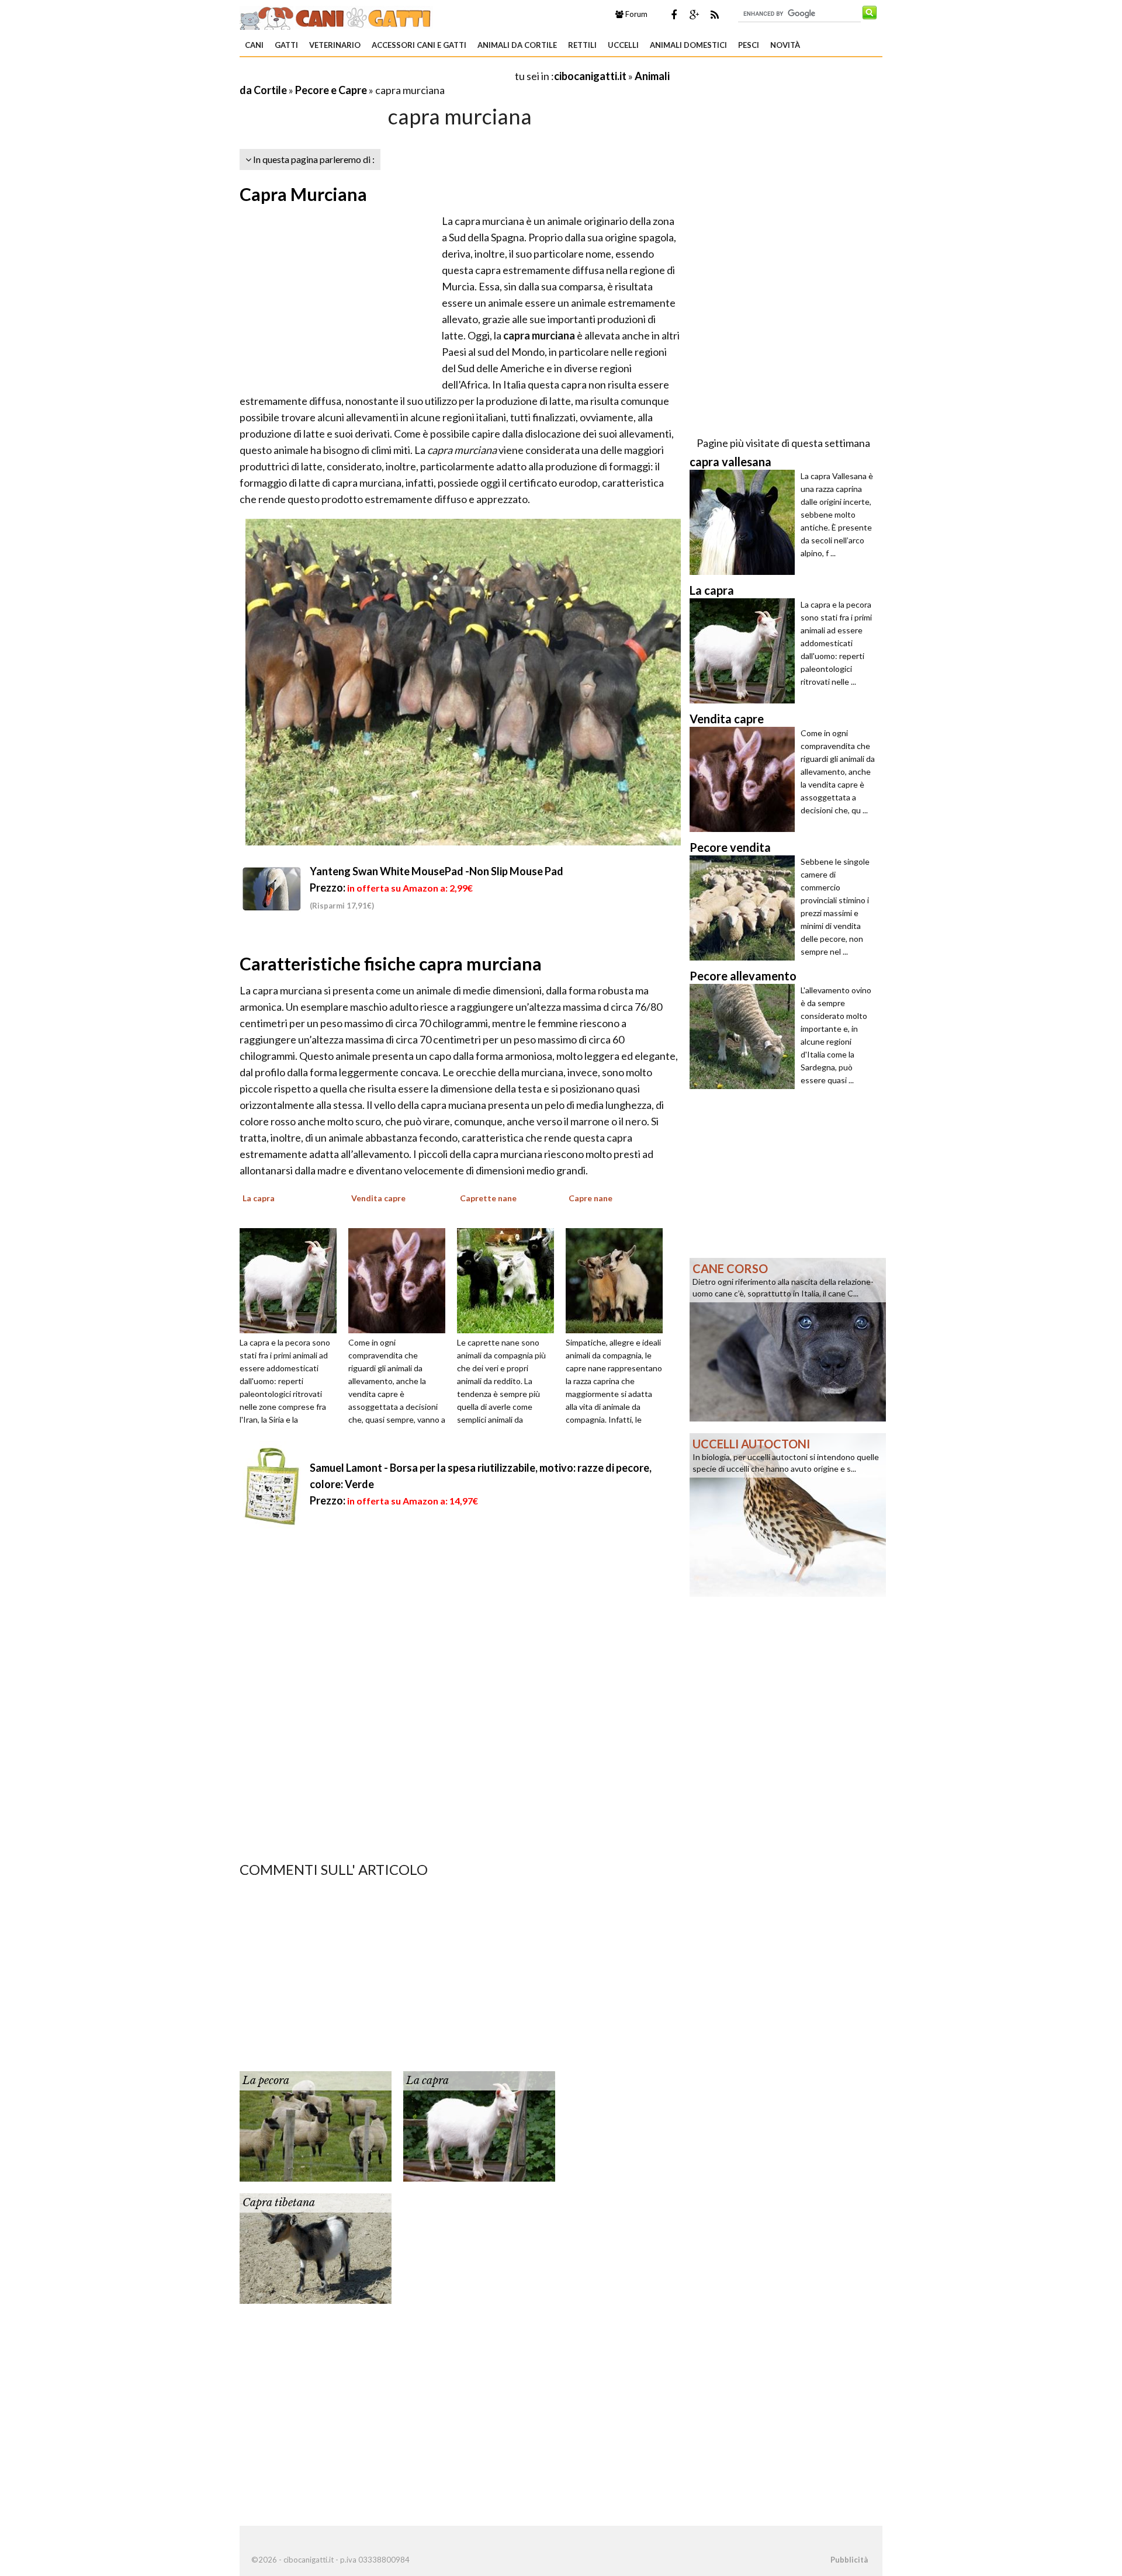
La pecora (266, 2081)
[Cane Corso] (788, 1339)
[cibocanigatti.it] (336, 16)
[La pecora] (316, 2125)
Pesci (749, 45)
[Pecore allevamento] (745, 1036)
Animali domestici (688, 45)
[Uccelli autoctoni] (788, 1514)
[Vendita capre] (401, 1280)
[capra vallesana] (745, 522)
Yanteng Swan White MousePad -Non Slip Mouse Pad (437, 871)
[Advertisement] (376, 76)
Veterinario (335, 45)
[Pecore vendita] (745, 908)
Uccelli (623, 45)
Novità (785, 45)
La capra (427, 2081)
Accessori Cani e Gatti (419, 45)
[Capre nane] (618, 1280)
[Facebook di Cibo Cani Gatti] (674, 15)
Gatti (286, 45)
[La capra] (292, 1280)
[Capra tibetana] (316, 2247)
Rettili (582, 45)
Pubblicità (849, 2560)
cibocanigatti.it (590, 76)
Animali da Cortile (517, 45)
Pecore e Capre (331, 90)
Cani (254, 45)
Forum (636, 14)
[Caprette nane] (510, 1280)
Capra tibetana (279, 2203)
